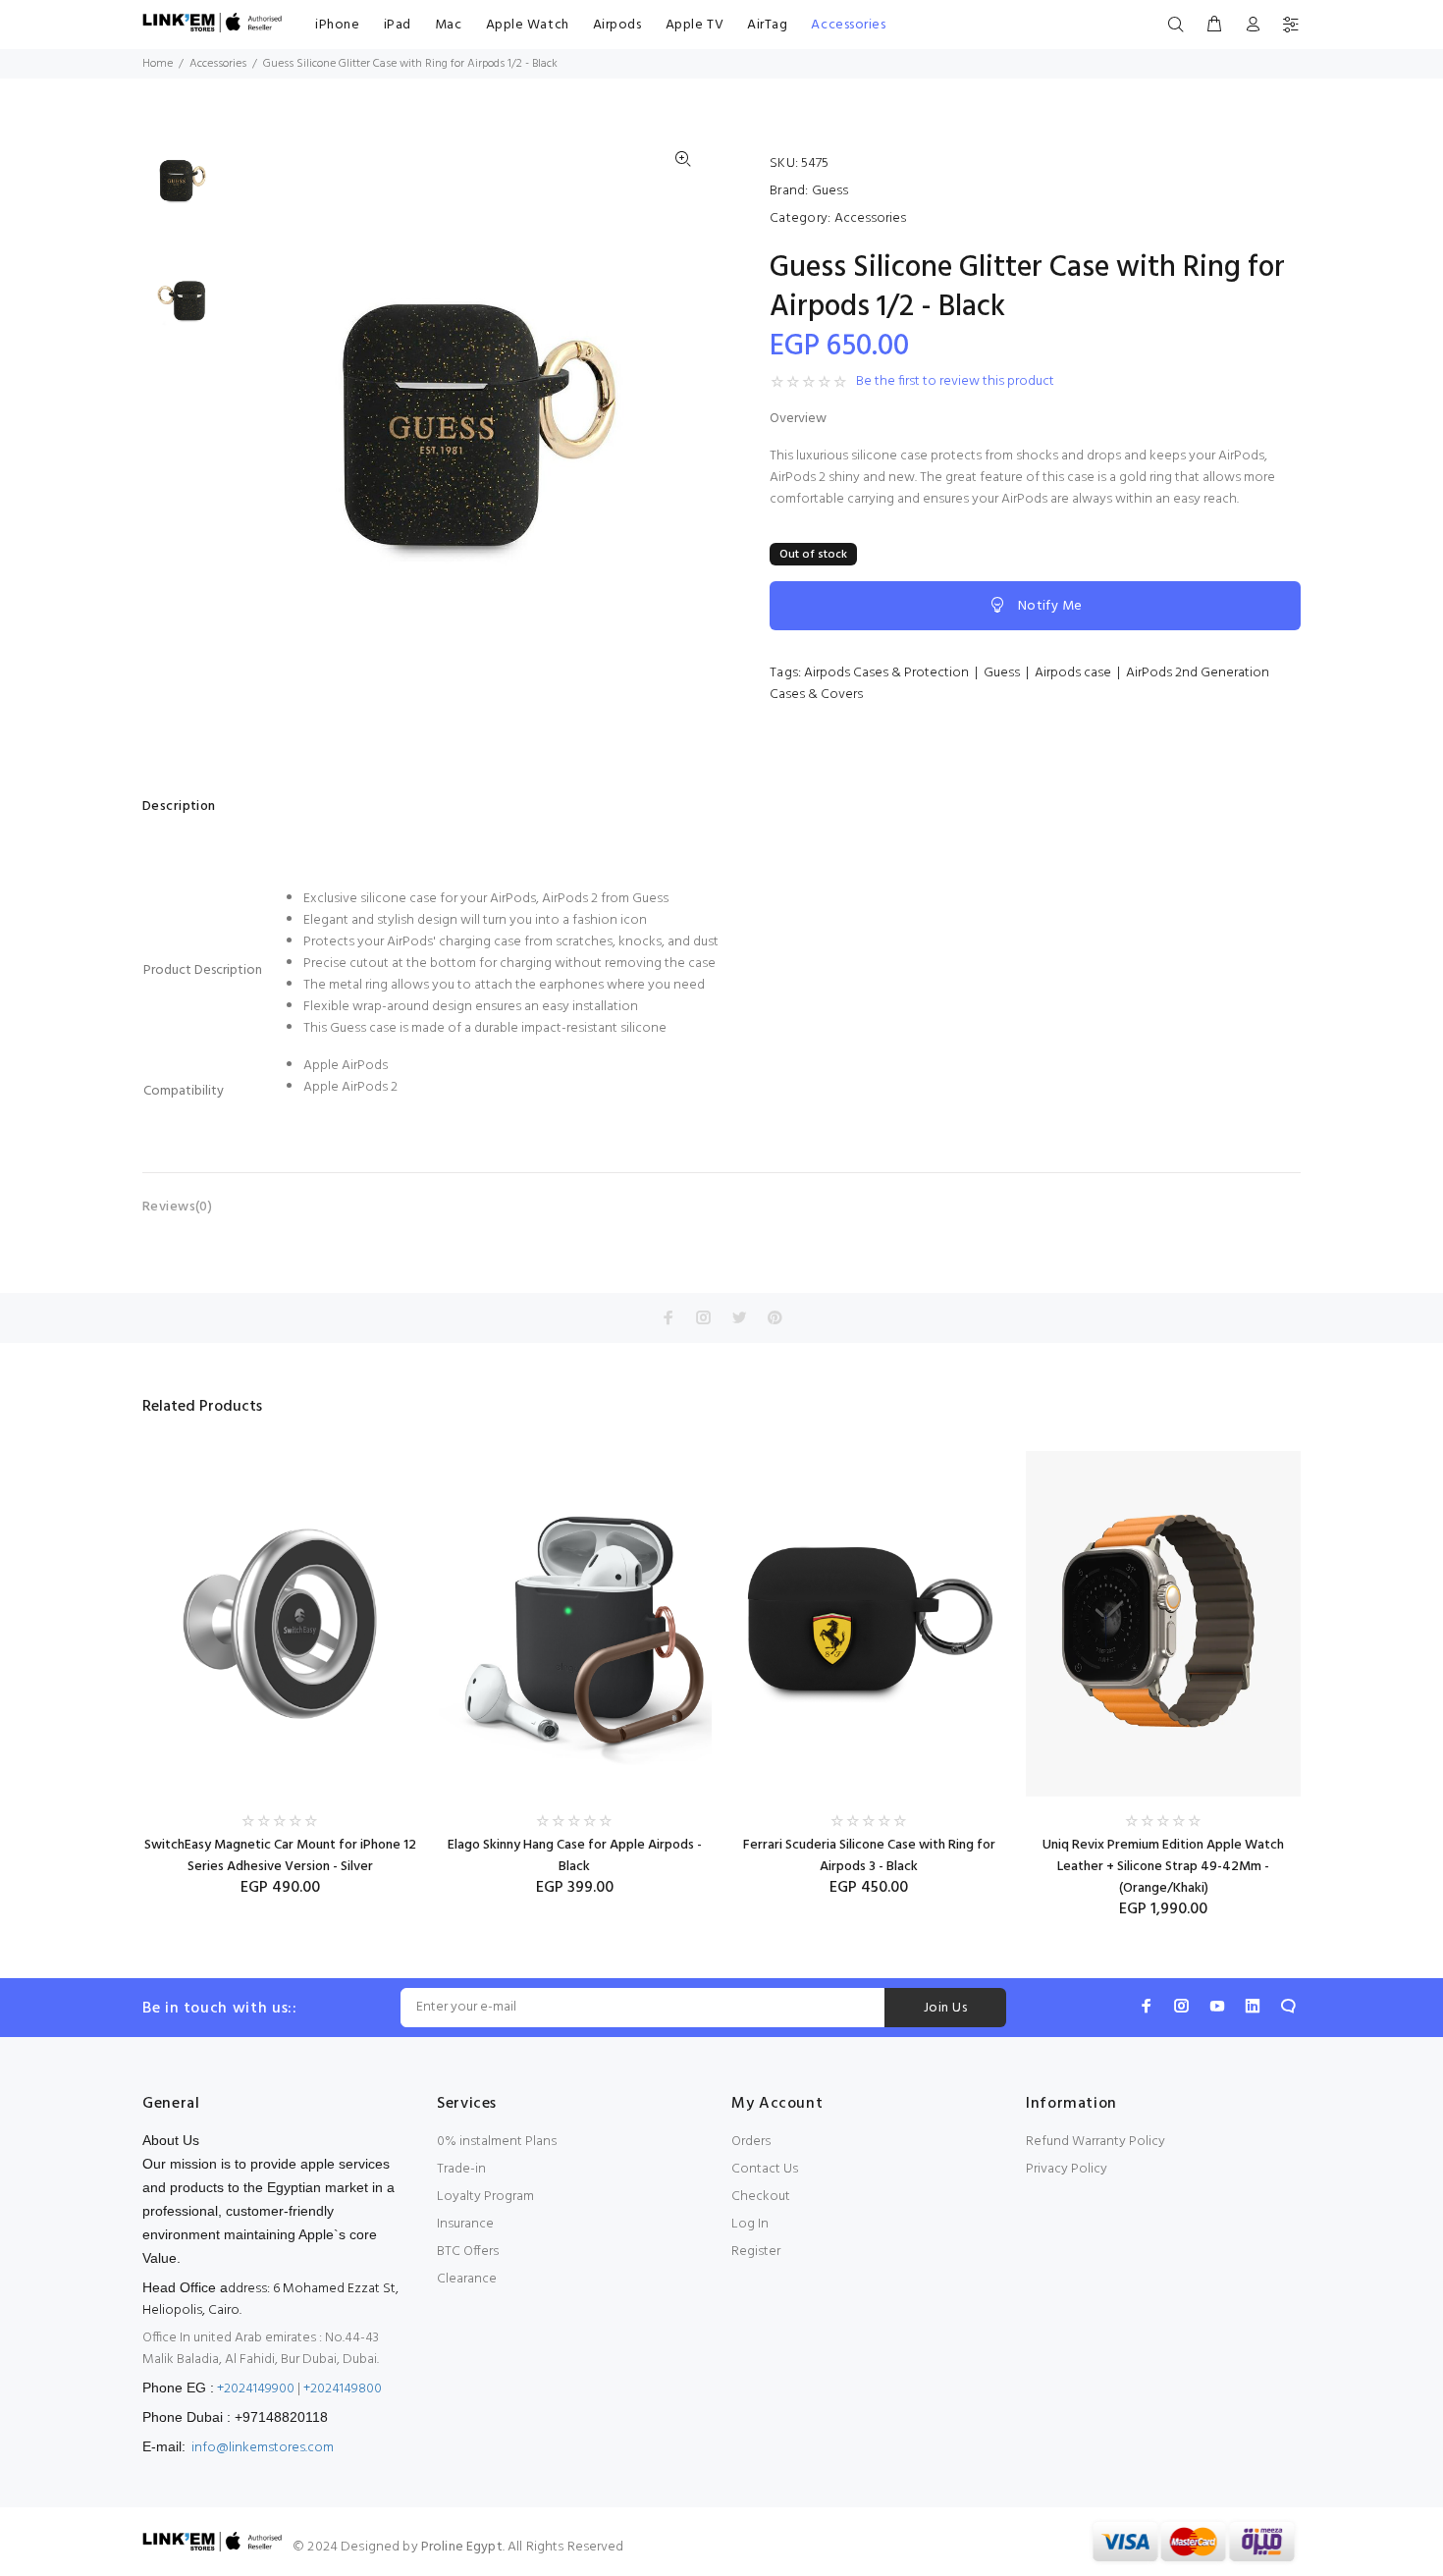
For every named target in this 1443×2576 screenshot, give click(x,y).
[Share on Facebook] (668, 1317)
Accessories (848, 25)
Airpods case (1073, 673)
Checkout (761, 2197)
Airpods (617, 25)
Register (756, 2252)
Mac (449, 25)
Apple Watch (528, 25)
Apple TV (695, 25)
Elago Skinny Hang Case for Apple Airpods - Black (575, 1856)
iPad (398, 25)
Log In (750, 2224)
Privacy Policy (1067, 2169)
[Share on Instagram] (704, 1317)
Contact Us (765, 2169)
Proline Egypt (462, 2547)
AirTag (767, 25)
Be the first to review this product (955, 382)
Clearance (467, 2279)
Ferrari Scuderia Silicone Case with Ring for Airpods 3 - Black (869, 1856)
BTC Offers (468, 2252)
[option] (182, 190)
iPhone (337, 25)
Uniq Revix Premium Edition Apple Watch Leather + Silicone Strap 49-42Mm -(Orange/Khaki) (1163, 1867)
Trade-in (461, 2169)
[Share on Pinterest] (775, 1317)
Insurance (465, 2224)
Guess (830, 191)
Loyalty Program (485, 2197)
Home (158, 64)
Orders (751, 2142)
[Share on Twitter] (739, 1317)
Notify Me (1050, 606)
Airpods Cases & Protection (886, 673)
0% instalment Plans (497, 2142)
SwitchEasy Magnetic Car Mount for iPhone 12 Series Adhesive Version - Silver (280, 1856)
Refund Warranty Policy (1096, 2142)
